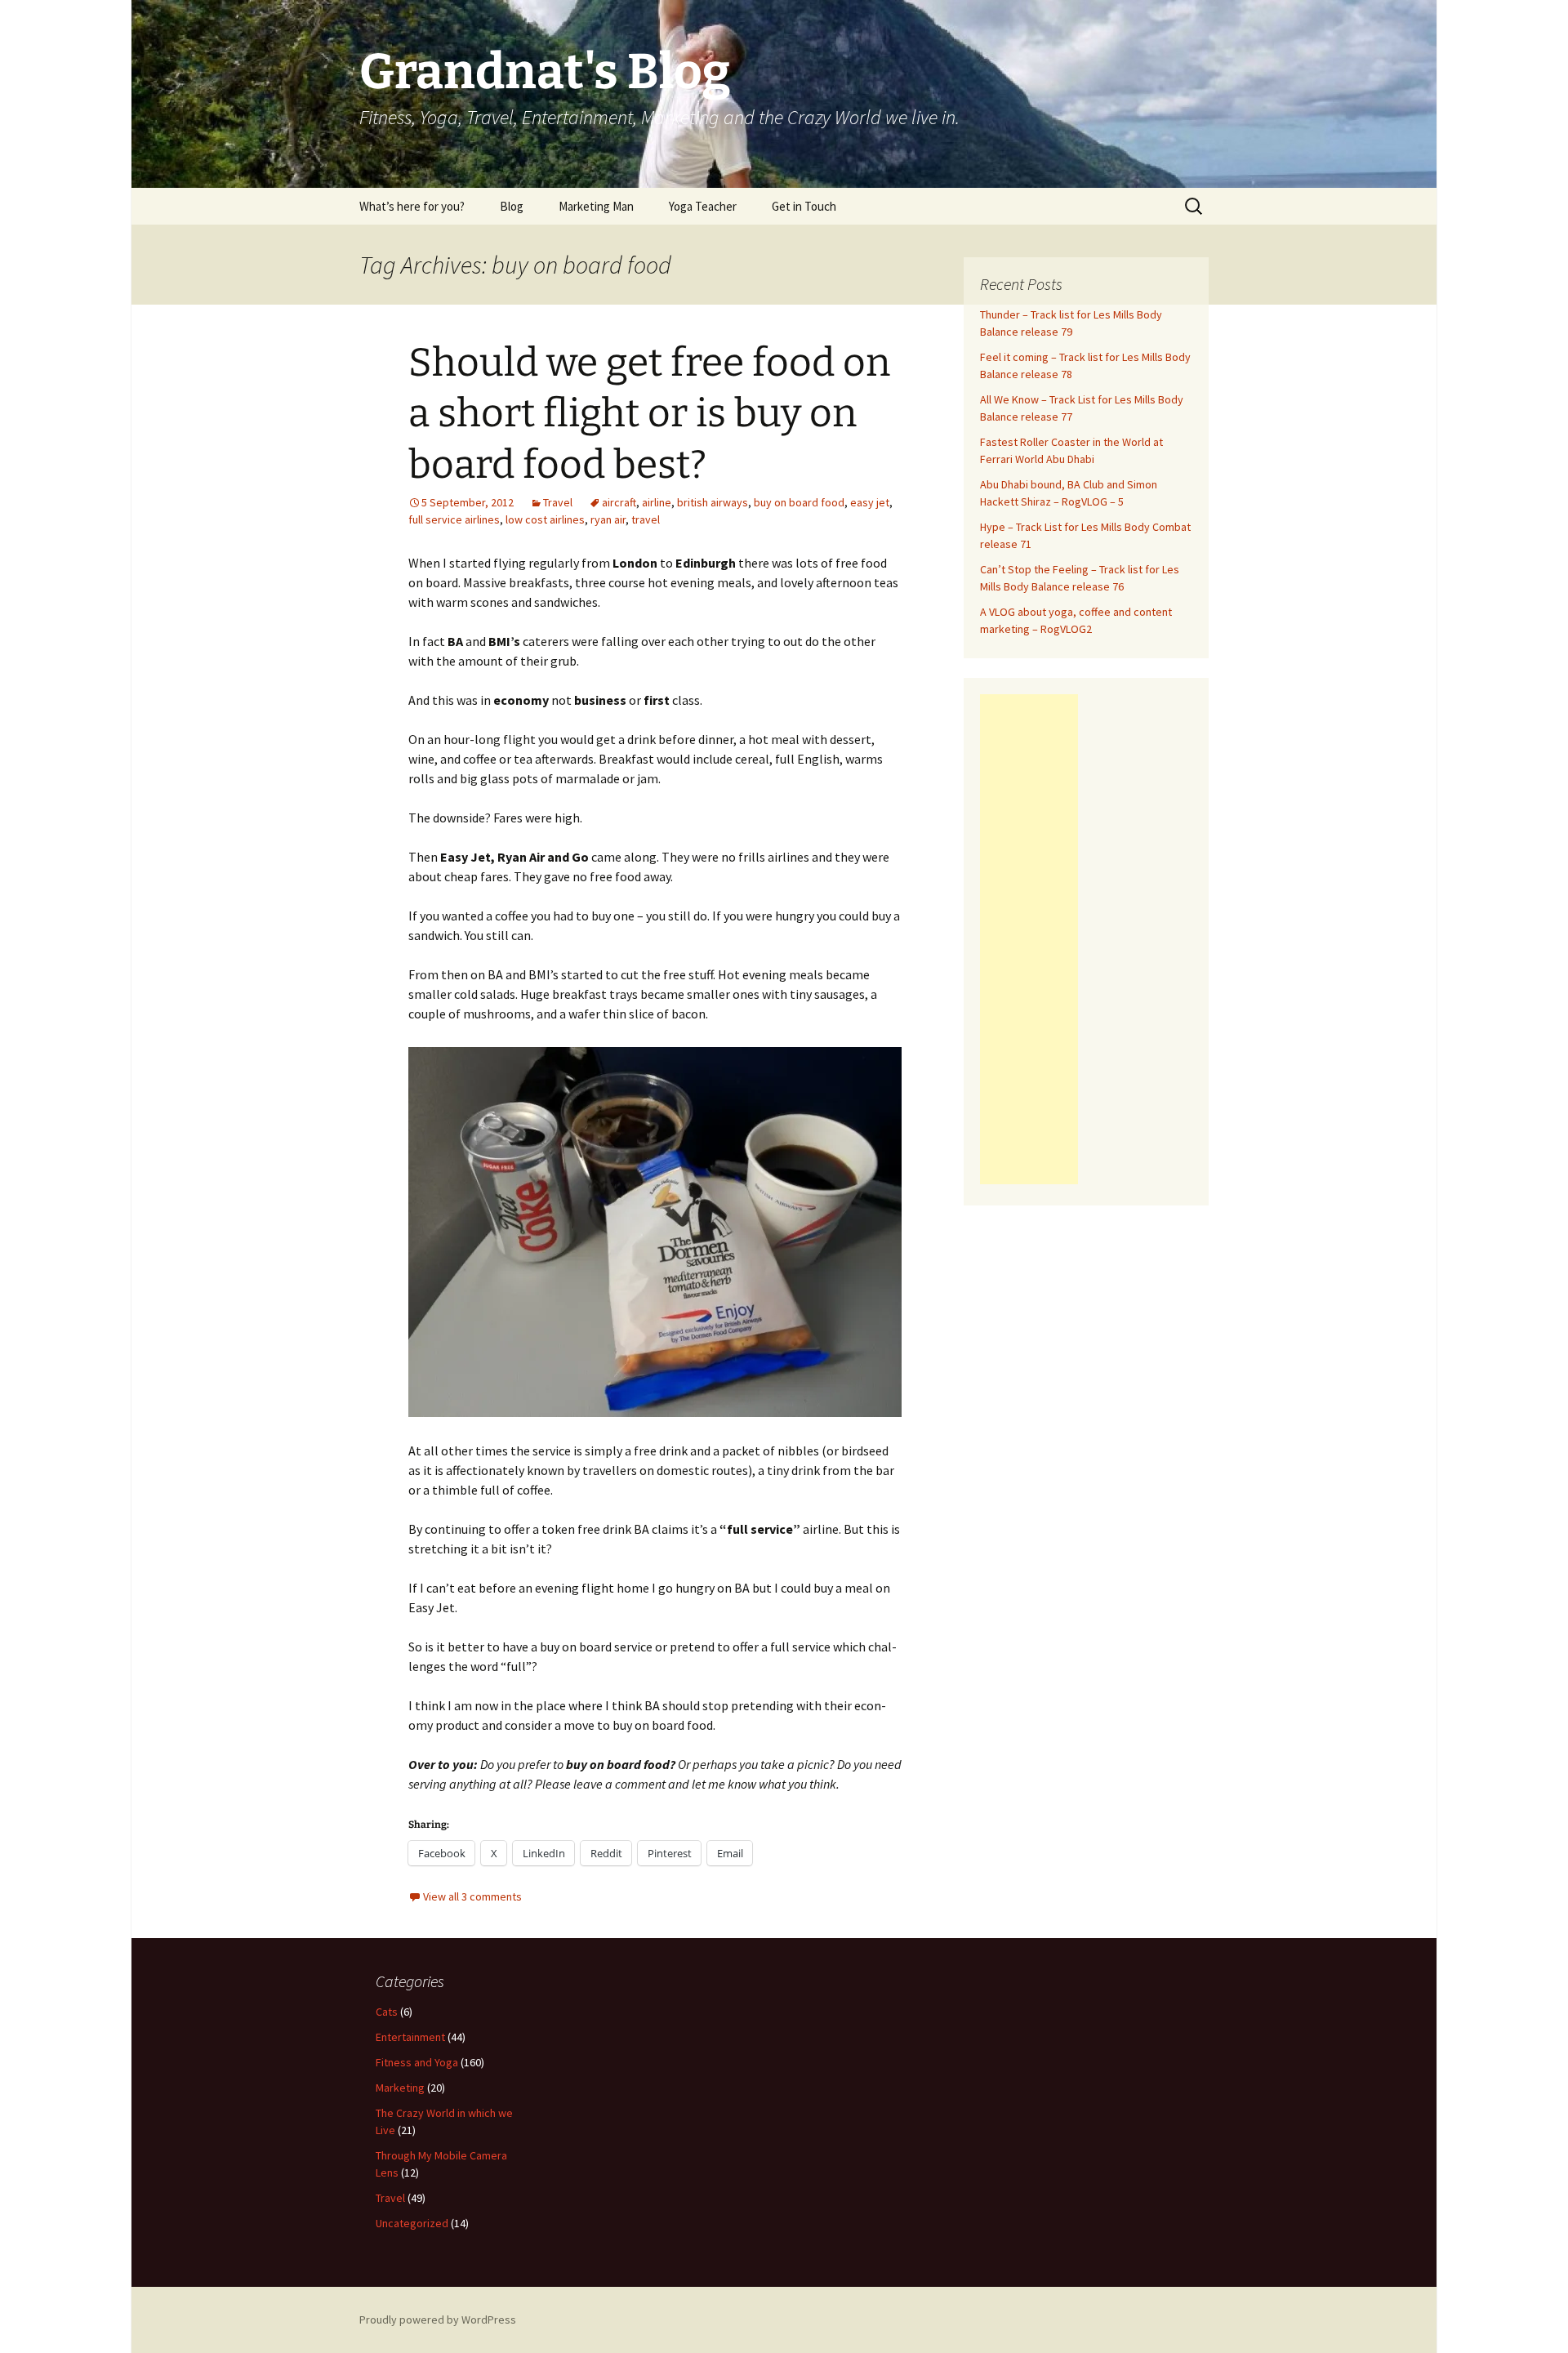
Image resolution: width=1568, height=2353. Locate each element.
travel (646, 519)
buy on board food (799, 502)
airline (657, 502)
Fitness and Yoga (417, 2062)
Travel (558, 502)
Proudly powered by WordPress (438, 2320)
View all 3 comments (472, 1896)
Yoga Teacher (703, 206)
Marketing (400, 2088)
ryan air (608, 519)
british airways (713, 502)
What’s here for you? (412, 206)
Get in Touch (804, 206)
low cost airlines (545, 519)
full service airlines (454, 519)
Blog (512, 206)
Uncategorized (412, 2223)
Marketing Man (596, 206)
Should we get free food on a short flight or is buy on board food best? (649, 414)
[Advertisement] (1029, 939)
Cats (387, 2012)
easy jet (870, 502)
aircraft (619, 502)
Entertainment (410, 2037)
